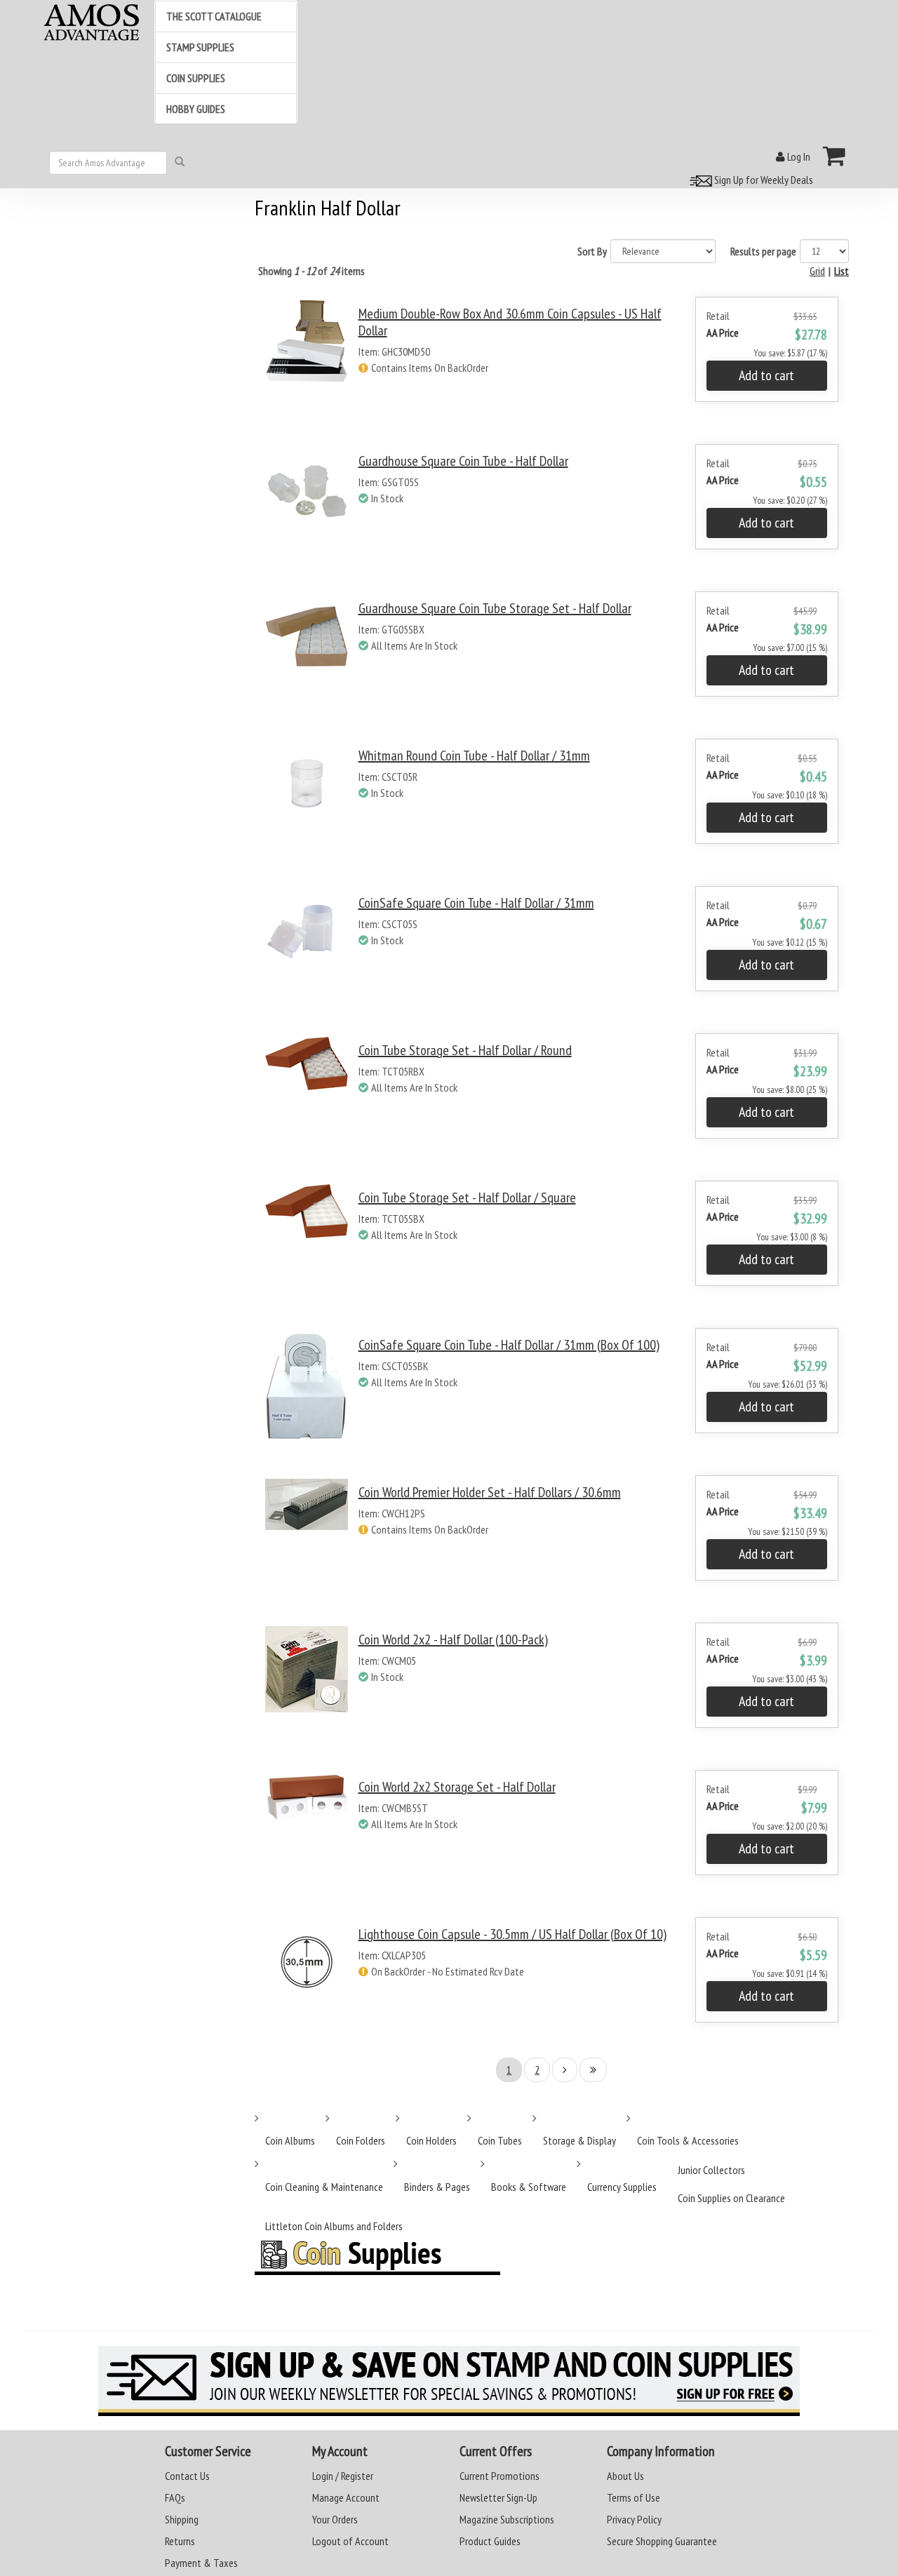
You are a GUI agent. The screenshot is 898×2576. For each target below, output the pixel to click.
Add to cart (766, 375)
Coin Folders (361, 2140)
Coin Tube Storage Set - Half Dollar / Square (467, 1198)
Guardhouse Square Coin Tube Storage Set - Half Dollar (495, 608)
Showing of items (311, 271)
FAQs (175, 2497)
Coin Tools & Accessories (688, 2140)
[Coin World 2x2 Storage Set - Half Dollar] (307, 1835)
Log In (798, 156)
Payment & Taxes (201, 2563)
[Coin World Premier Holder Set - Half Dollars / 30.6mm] (307, 1540)
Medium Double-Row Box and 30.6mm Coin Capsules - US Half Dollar (510, 322)
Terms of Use (634, 2497)
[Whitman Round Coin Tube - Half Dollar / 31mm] (307, 804)
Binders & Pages (437, 2187)
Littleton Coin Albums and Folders (334, 2226)
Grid (817, 271)
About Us (625, 2476)
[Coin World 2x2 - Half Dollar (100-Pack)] (307, 1688)
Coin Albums (290, 2140)
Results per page (763, 251)
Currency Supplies (622, 2187)
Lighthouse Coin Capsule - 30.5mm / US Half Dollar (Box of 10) (512, 1934)
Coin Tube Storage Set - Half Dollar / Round (465, 1050)
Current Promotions (500, 2476)
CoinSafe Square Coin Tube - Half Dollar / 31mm (476, 903)
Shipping (182, 2519)
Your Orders (335, 2519)
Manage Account (346, 2497)
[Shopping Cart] (835, 156)
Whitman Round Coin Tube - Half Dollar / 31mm (474, 756)
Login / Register (343, 2476)
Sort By (592, 251)
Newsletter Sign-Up (498, 2497)
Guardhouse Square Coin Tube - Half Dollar (463, 461)
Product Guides (490, 2541)
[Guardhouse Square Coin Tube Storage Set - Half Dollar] (307, 656)
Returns (180, 2541)
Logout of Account (350, 2541)
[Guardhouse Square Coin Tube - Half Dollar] (307, 509)
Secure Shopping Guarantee (662, 2541)
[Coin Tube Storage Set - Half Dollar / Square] (307, 1246)
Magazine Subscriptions (507, 2519)
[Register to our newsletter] (449, 2381)
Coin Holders (431, 2140)
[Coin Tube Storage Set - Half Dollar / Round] (307, 1098)
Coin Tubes (500, 2140)
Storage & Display (579, 2140)
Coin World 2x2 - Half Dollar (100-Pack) (453, 1639)
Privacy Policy (634, 2519)
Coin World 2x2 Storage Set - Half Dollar (457, 1787)
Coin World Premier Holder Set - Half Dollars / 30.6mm (490, 1492)
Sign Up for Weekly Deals (763, 180)
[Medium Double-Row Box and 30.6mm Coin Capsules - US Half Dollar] (307, 362)
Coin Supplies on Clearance (731, 2198)
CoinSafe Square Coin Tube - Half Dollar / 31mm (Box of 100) (509, 1345)
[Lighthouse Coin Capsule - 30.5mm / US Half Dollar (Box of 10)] (307, 1982)
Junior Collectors (711, 2170)
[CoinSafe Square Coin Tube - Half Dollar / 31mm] (307, 951)
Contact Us (187, 2476)
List (842, 271)
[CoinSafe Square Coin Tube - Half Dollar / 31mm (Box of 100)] (307, 1393)
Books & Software (529, 2187)
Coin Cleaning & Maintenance (324, 2187)
